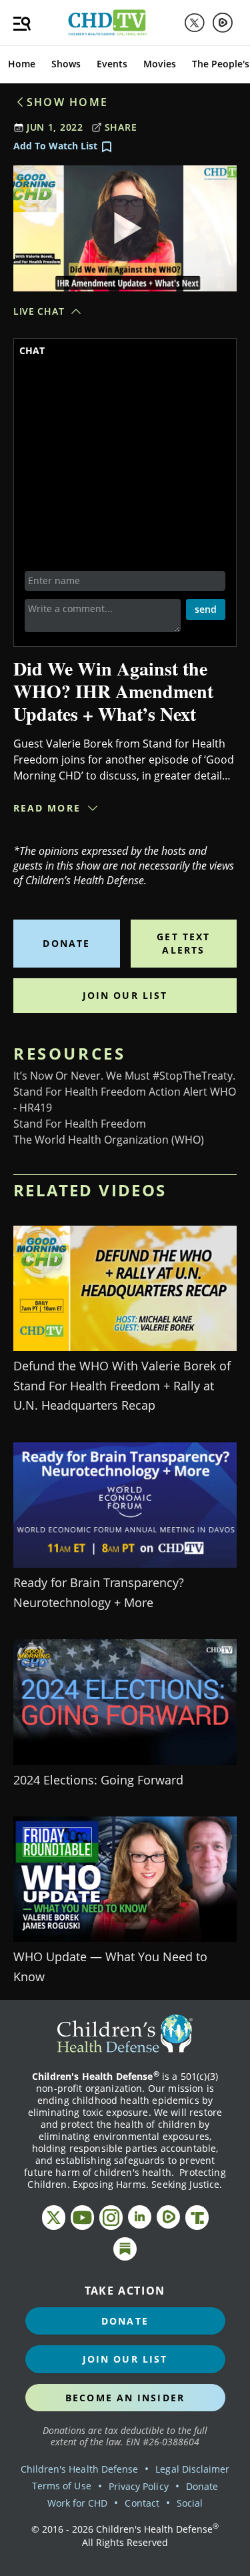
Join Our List (125, 995)
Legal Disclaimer (192, 2469)
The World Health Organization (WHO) (109, 1140)
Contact (142, 2503)
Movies (160, 64)
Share (121, 127)
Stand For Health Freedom (80, 1124)
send (206, 609)
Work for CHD (78, 2503)
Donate (66, 943)
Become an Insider (125, 2398)
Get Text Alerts (183, 943)
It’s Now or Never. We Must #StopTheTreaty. (124, 1076)
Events (112, 64)
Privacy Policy (139, 2486)
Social (190, 2503)
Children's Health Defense (80, 2469)
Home (22, 64)
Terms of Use (62, 2486)
